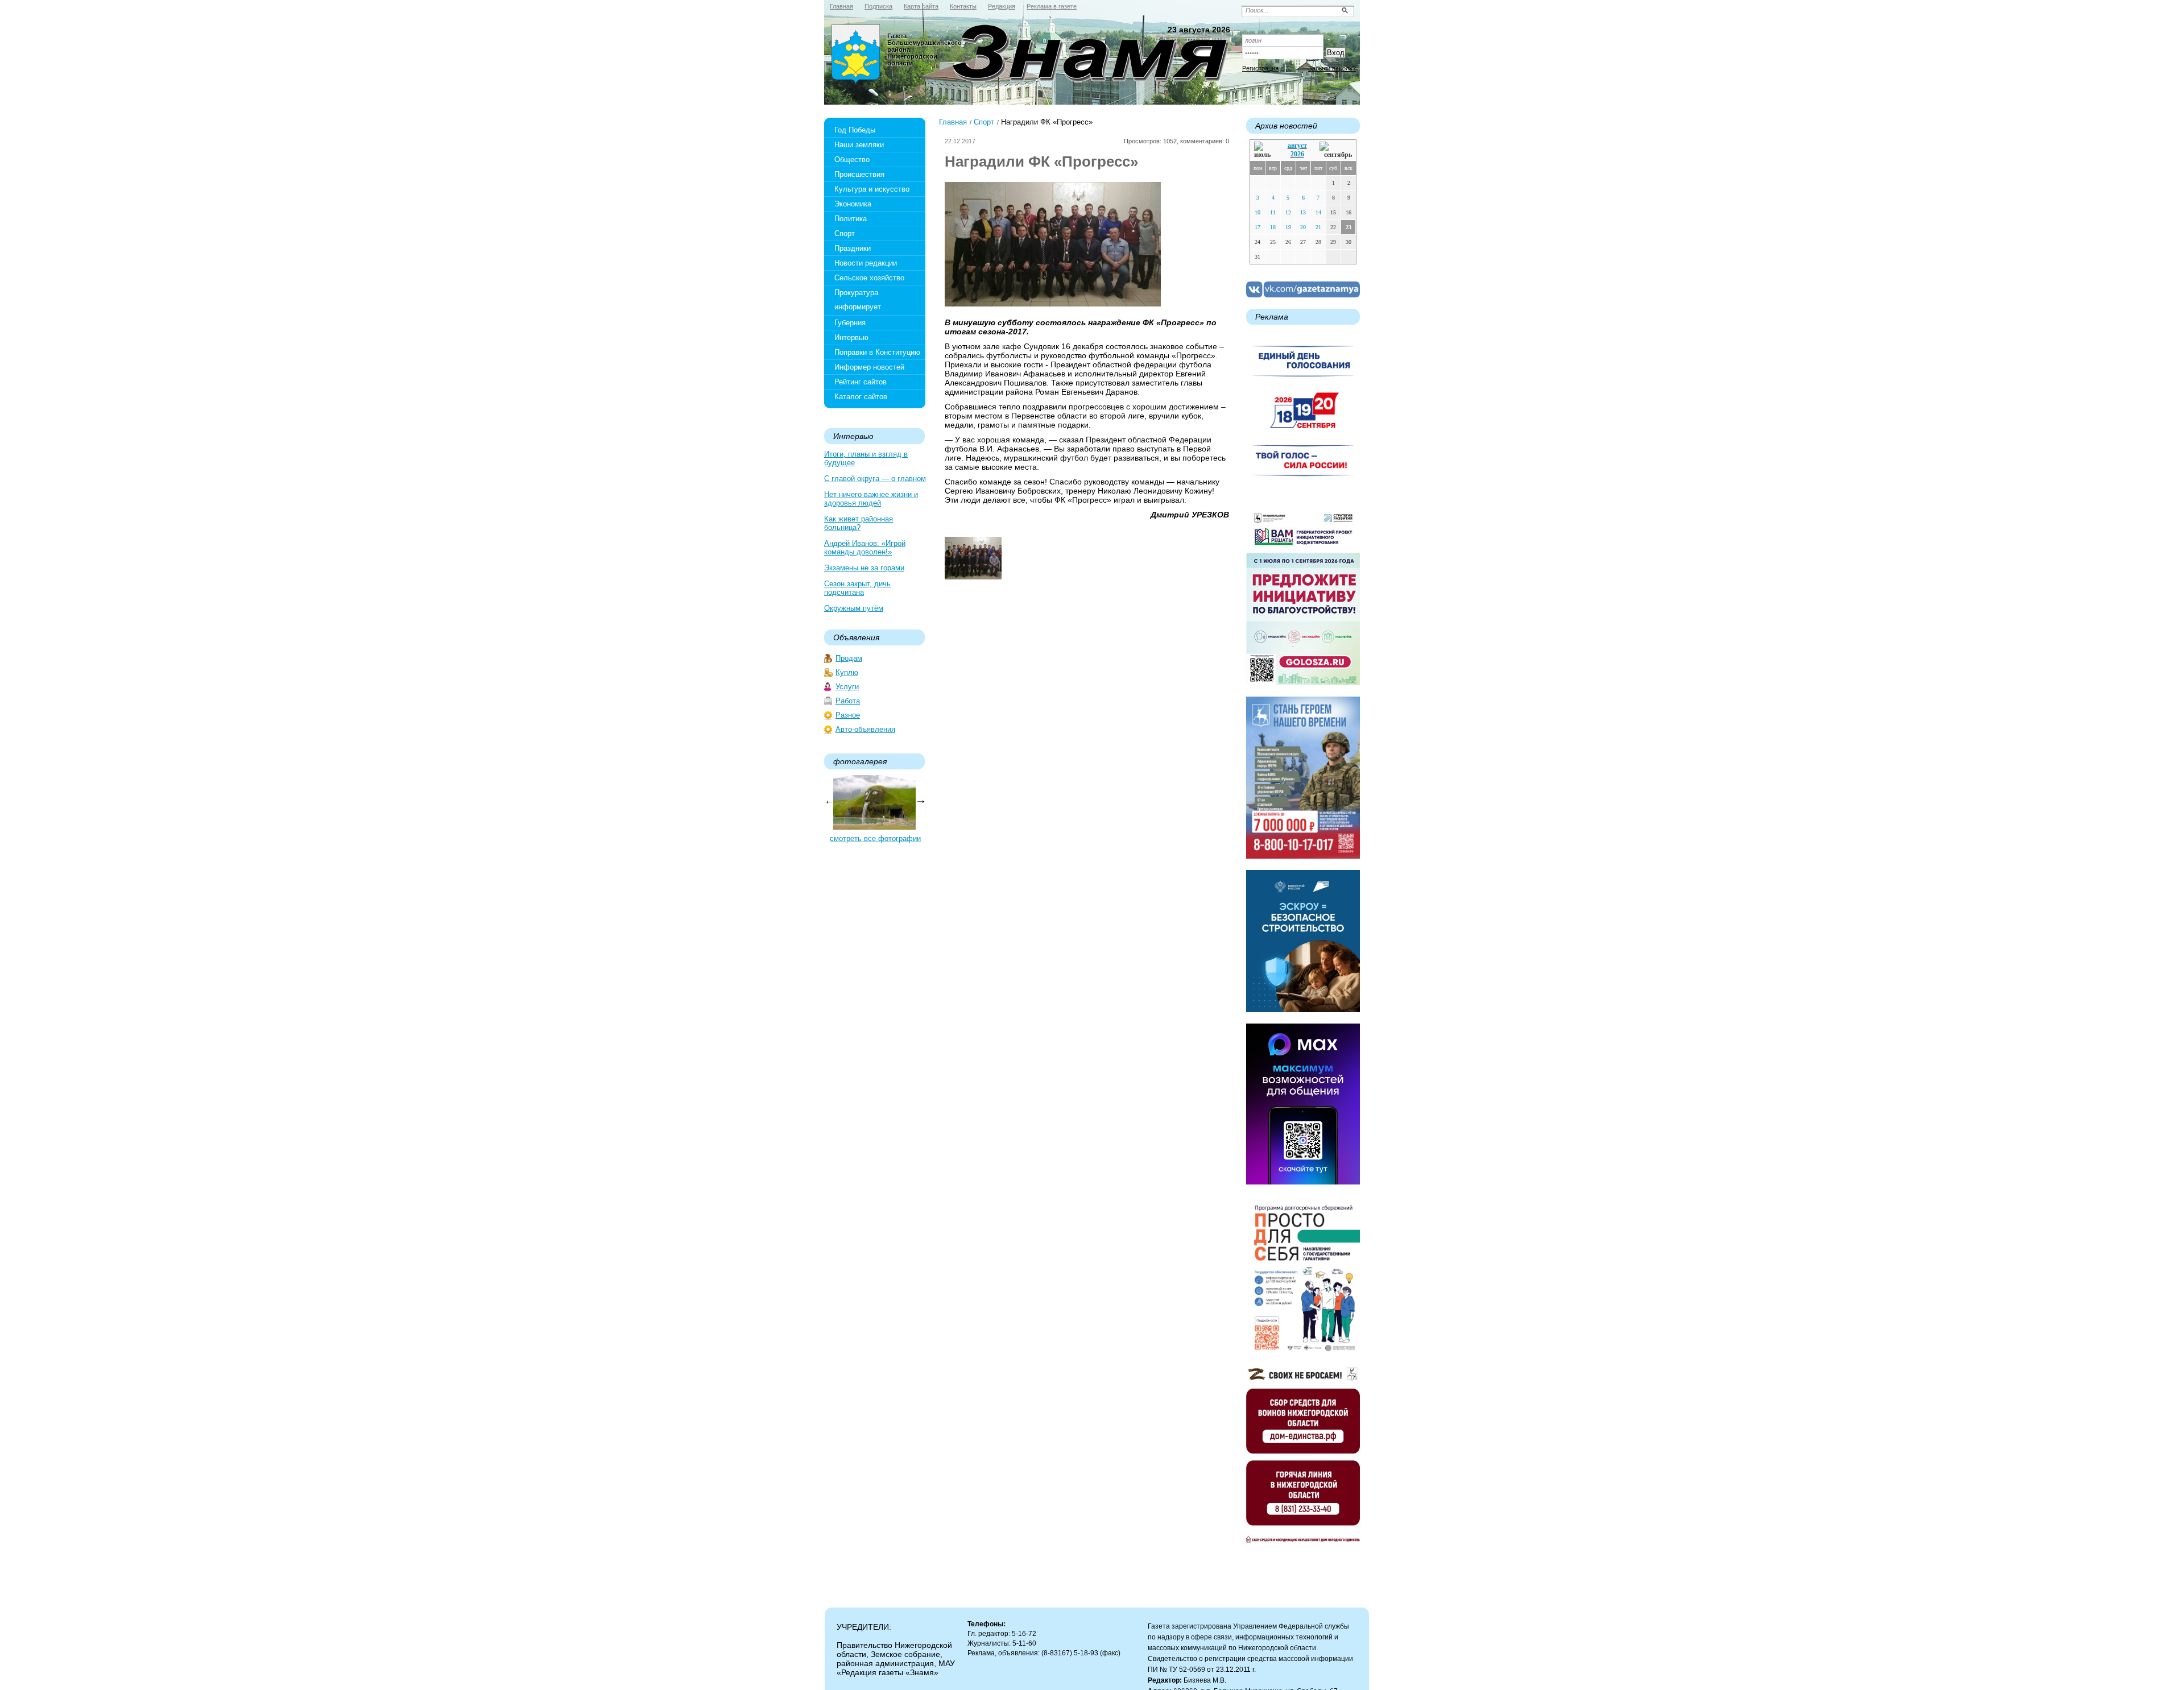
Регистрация (1260, 68)
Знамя (856, 55)
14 (1318, 212)
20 (1303, 227)
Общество (852, 160)
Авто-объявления (865, 729)
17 (1258, 227)
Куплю (847, 672)
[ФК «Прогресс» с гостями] (973, 577)
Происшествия (859, 174)
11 (1273, 212)
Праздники (853, 248)
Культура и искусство (872, 189)
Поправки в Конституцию (877, 352)
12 (1288, 212)
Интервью (851, 337)
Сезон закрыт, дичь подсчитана (857, 588)
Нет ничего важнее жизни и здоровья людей (871, 499)
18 (1273, 227)
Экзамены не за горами (864, 568)
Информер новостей (869, 367)
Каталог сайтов (861, 397)
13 (1303, 212)
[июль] (1264, 150)
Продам (849, 658)
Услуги (847, 687)
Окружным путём (854, 608)
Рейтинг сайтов (861, 382)
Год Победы (855, 130)
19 (1288, 227)
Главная (953, 122)
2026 (1297, 154)
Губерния (850, 323)
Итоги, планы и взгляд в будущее (866, 458)
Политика (851, 219)
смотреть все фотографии (875, 838)
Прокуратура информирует (858, 300)
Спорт (845, 233)
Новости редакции (866, 263)
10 (1258, 212)
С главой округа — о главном (875, 479)
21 (1318, 227)
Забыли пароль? (1332, 68)
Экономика (853, 204)
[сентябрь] (1336, 150)
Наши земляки (859, 145)
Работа (848, 701)
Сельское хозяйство (869, 278)
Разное (848, 715)
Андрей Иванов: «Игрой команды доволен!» (865, 548)
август (1297, 146)
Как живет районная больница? (859, 523)
